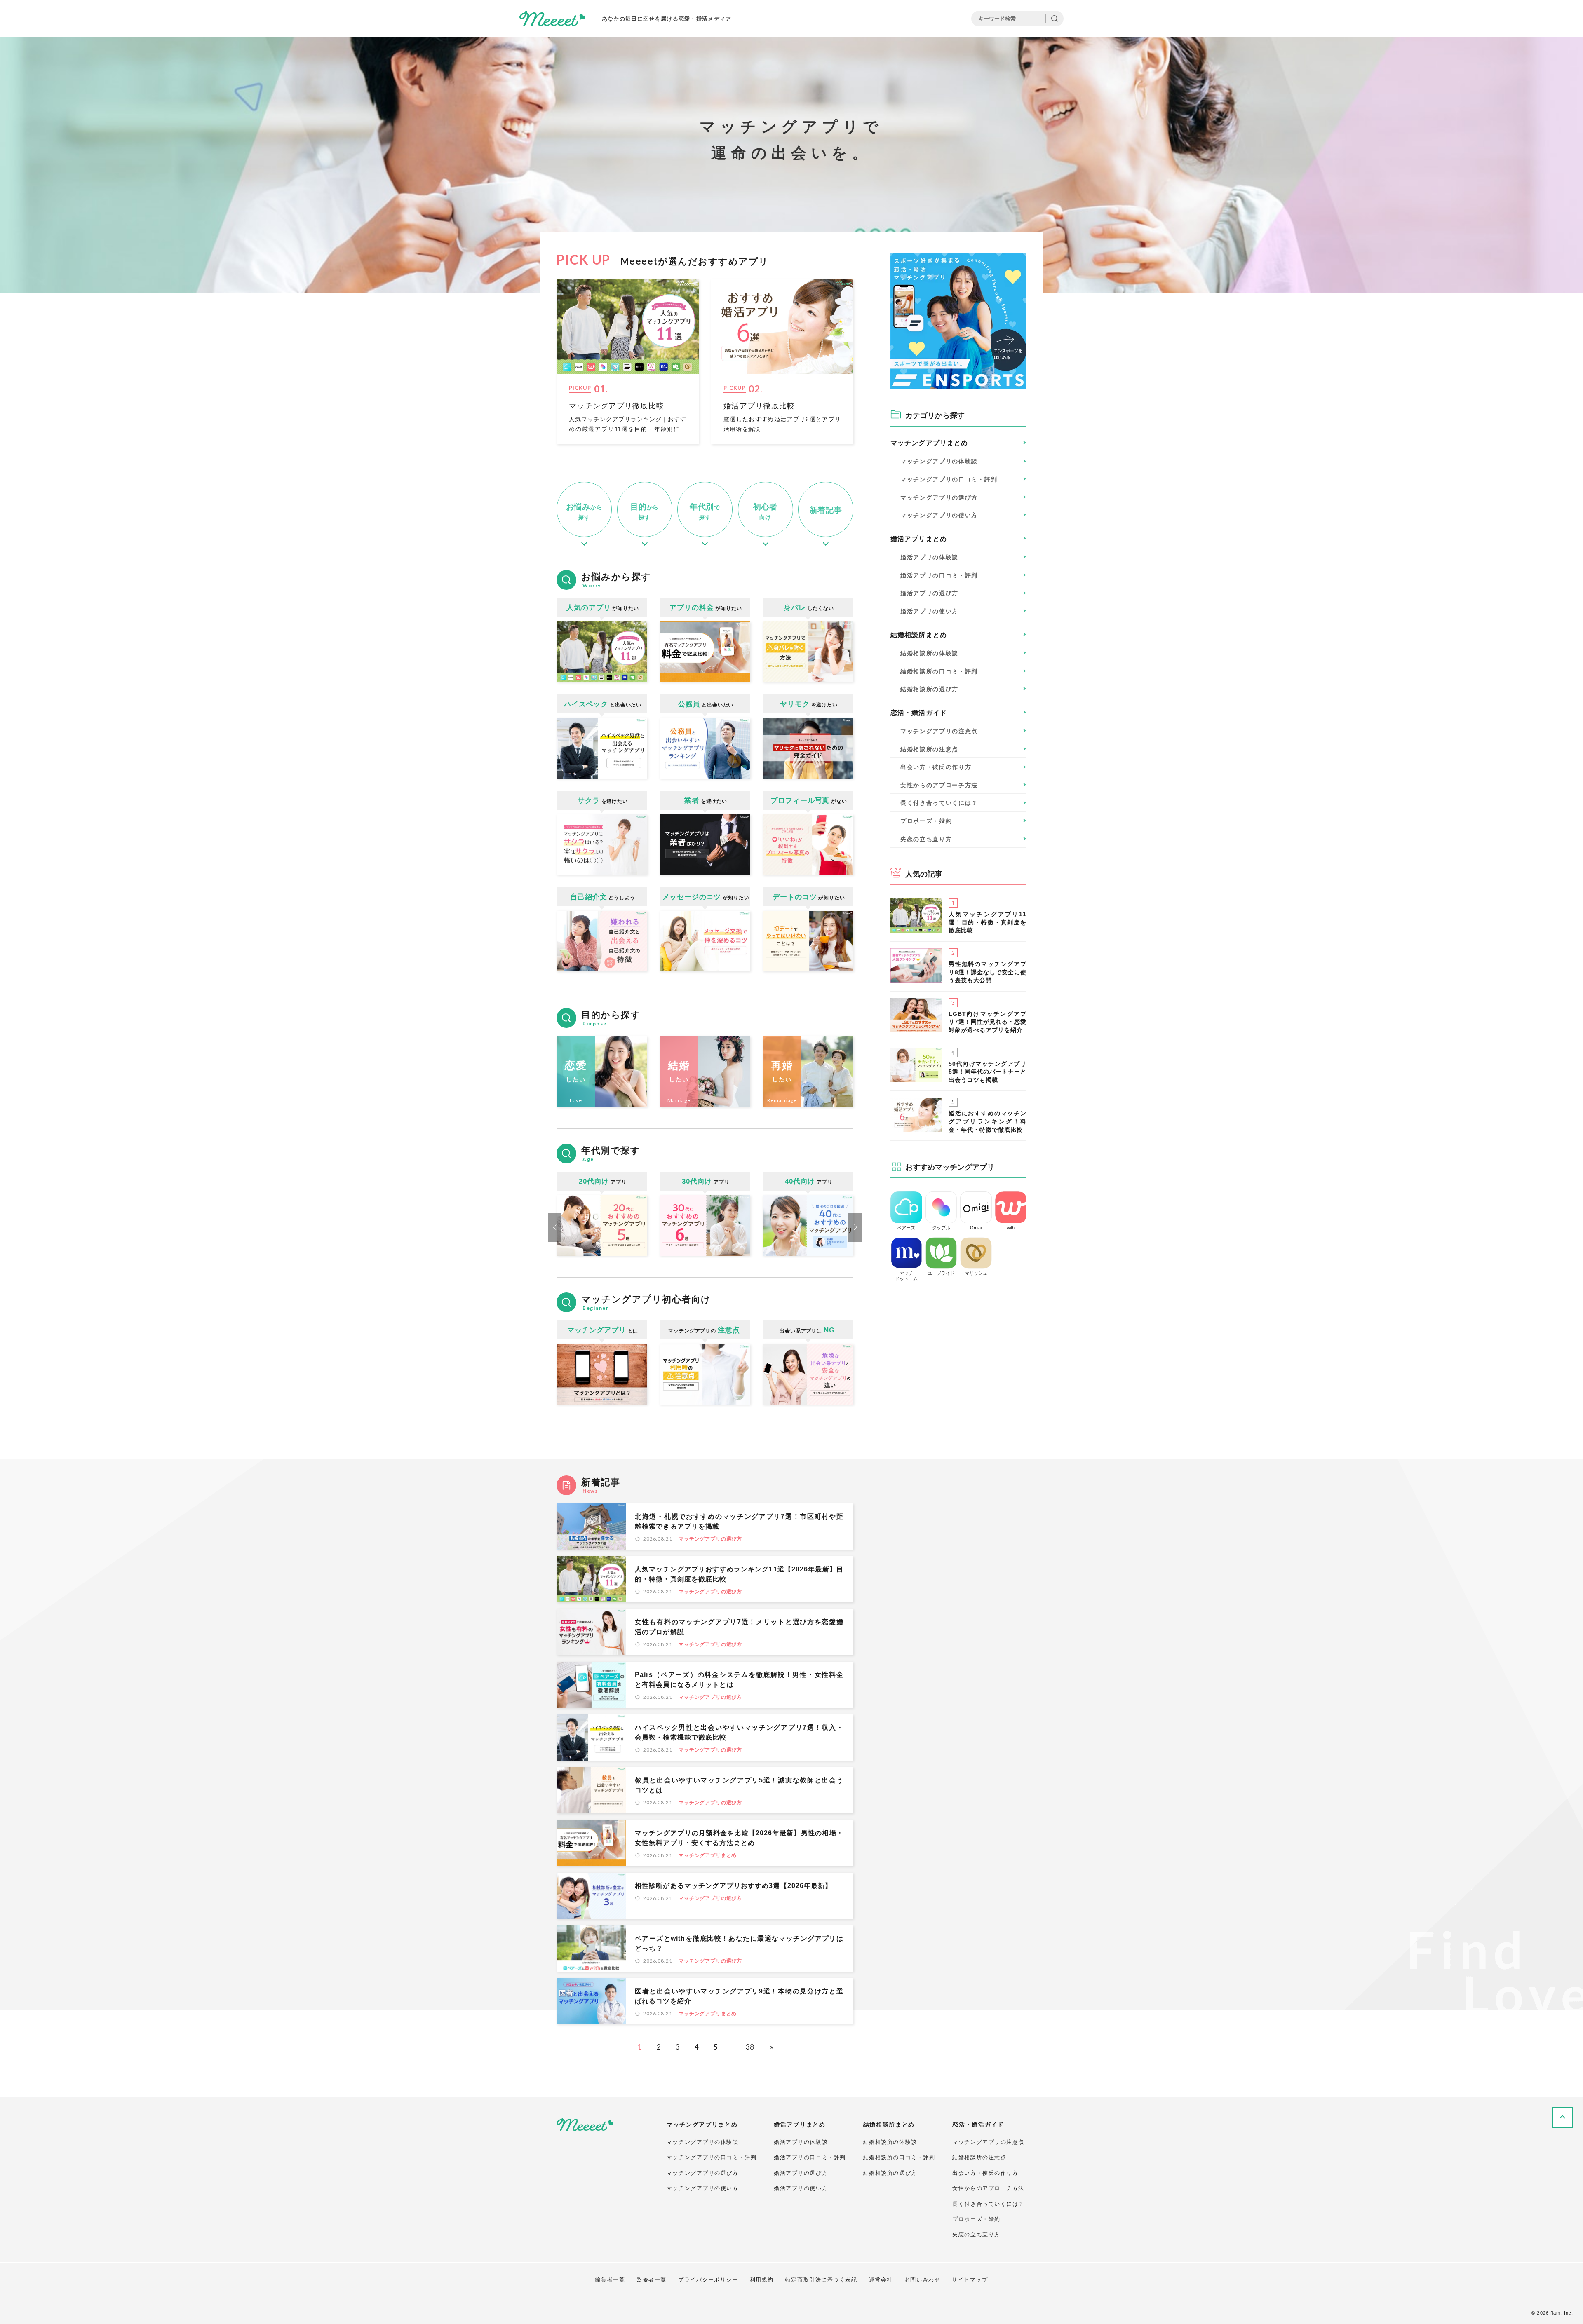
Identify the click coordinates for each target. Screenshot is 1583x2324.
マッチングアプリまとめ (708, 1855)
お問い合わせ (922, 2280)
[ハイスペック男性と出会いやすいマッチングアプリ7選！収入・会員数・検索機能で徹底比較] (591, 1738)
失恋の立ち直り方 (926, 839)
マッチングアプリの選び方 (710, 1539)
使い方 (939, 515)
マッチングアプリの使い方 (703, 2188)
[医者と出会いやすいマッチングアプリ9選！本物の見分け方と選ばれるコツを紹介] (591, 2001)
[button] (555, 1227)
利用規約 (762, 2280)
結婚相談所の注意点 (929, 749)
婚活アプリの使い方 (801, 2188)
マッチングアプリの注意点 (939, 731)
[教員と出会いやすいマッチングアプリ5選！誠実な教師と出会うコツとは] (591, 1790)
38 (750, 2047)
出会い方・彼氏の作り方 (936, 767)
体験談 (939, 461)
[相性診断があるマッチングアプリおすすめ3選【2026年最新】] (591, 1896)
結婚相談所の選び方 (890, 2173)
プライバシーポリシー (708, 2280)
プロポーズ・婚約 (926, 821)
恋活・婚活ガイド (919, 713)
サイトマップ (970, 2280)
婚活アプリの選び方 (801, 2173)
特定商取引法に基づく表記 (821, 2280)
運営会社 (881, 2280)
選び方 (939, 497)
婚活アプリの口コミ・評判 (810, 2157)
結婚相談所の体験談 (890, 2142)
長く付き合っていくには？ (939, 803)
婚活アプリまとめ (919, 539)
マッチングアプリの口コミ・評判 (712, 2157)
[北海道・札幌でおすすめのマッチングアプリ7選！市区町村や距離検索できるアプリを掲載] (591, 1527)
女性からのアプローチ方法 (939, 785)
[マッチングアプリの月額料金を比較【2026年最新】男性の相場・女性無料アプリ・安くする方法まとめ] (591, 1843)
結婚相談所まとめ (919, 635)
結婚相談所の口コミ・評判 (899, 2157)
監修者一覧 (652, 2280)
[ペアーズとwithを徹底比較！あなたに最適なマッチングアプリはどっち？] (591, 1949)
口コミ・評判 (949, 479)
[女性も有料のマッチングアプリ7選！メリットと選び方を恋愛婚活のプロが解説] (591, 1632)
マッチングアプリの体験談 (703, 2142)
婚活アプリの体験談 (801, 2142)
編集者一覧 (610, 2280)
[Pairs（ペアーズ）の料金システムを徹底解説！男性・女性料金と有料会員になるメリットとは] (591, 1685)
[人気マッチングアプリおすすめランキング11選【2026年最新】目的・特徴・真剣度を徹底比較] (591, 1579)
